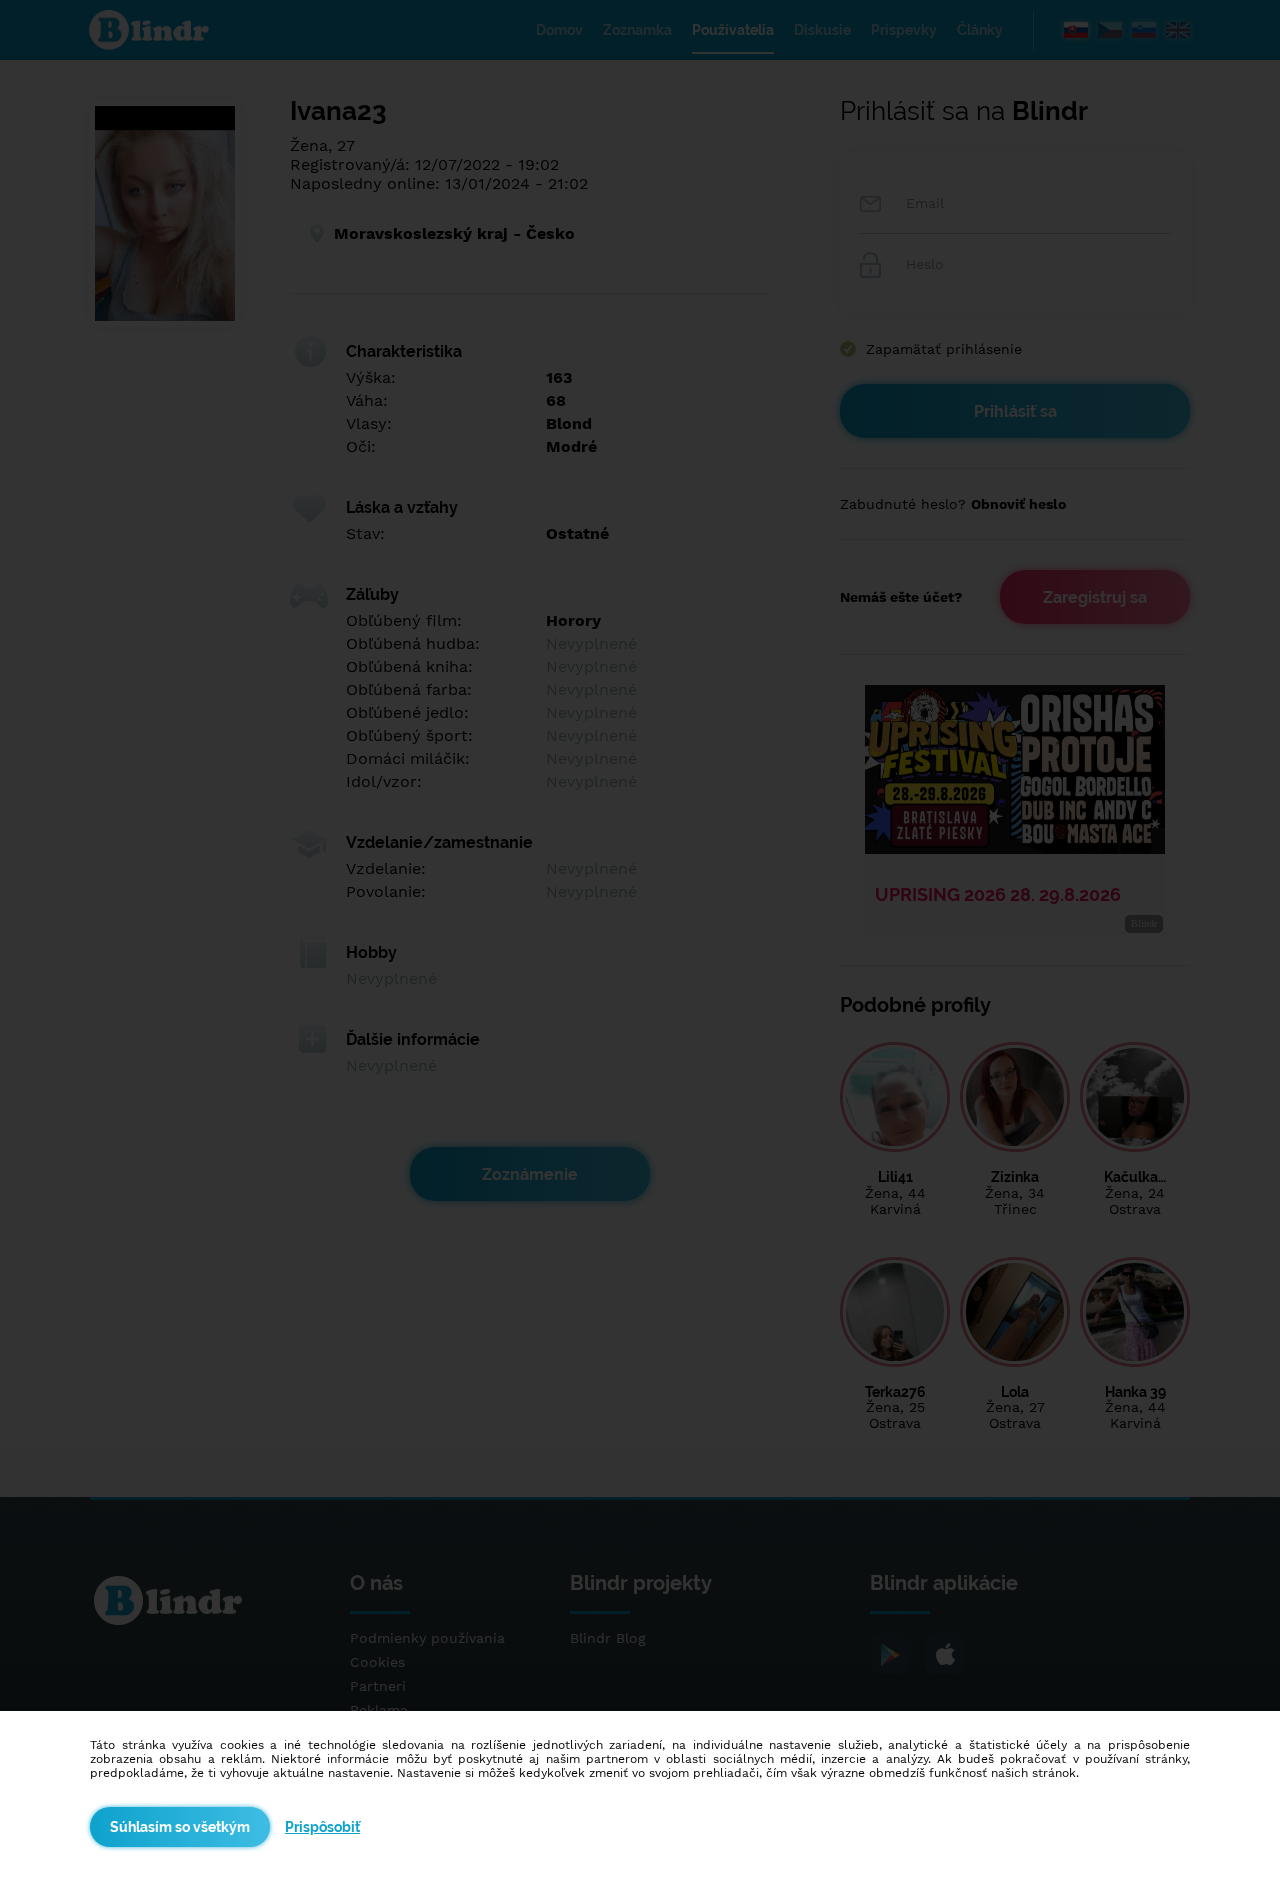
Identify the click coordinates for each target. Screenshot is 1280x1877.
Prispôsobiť (322, 1827)
